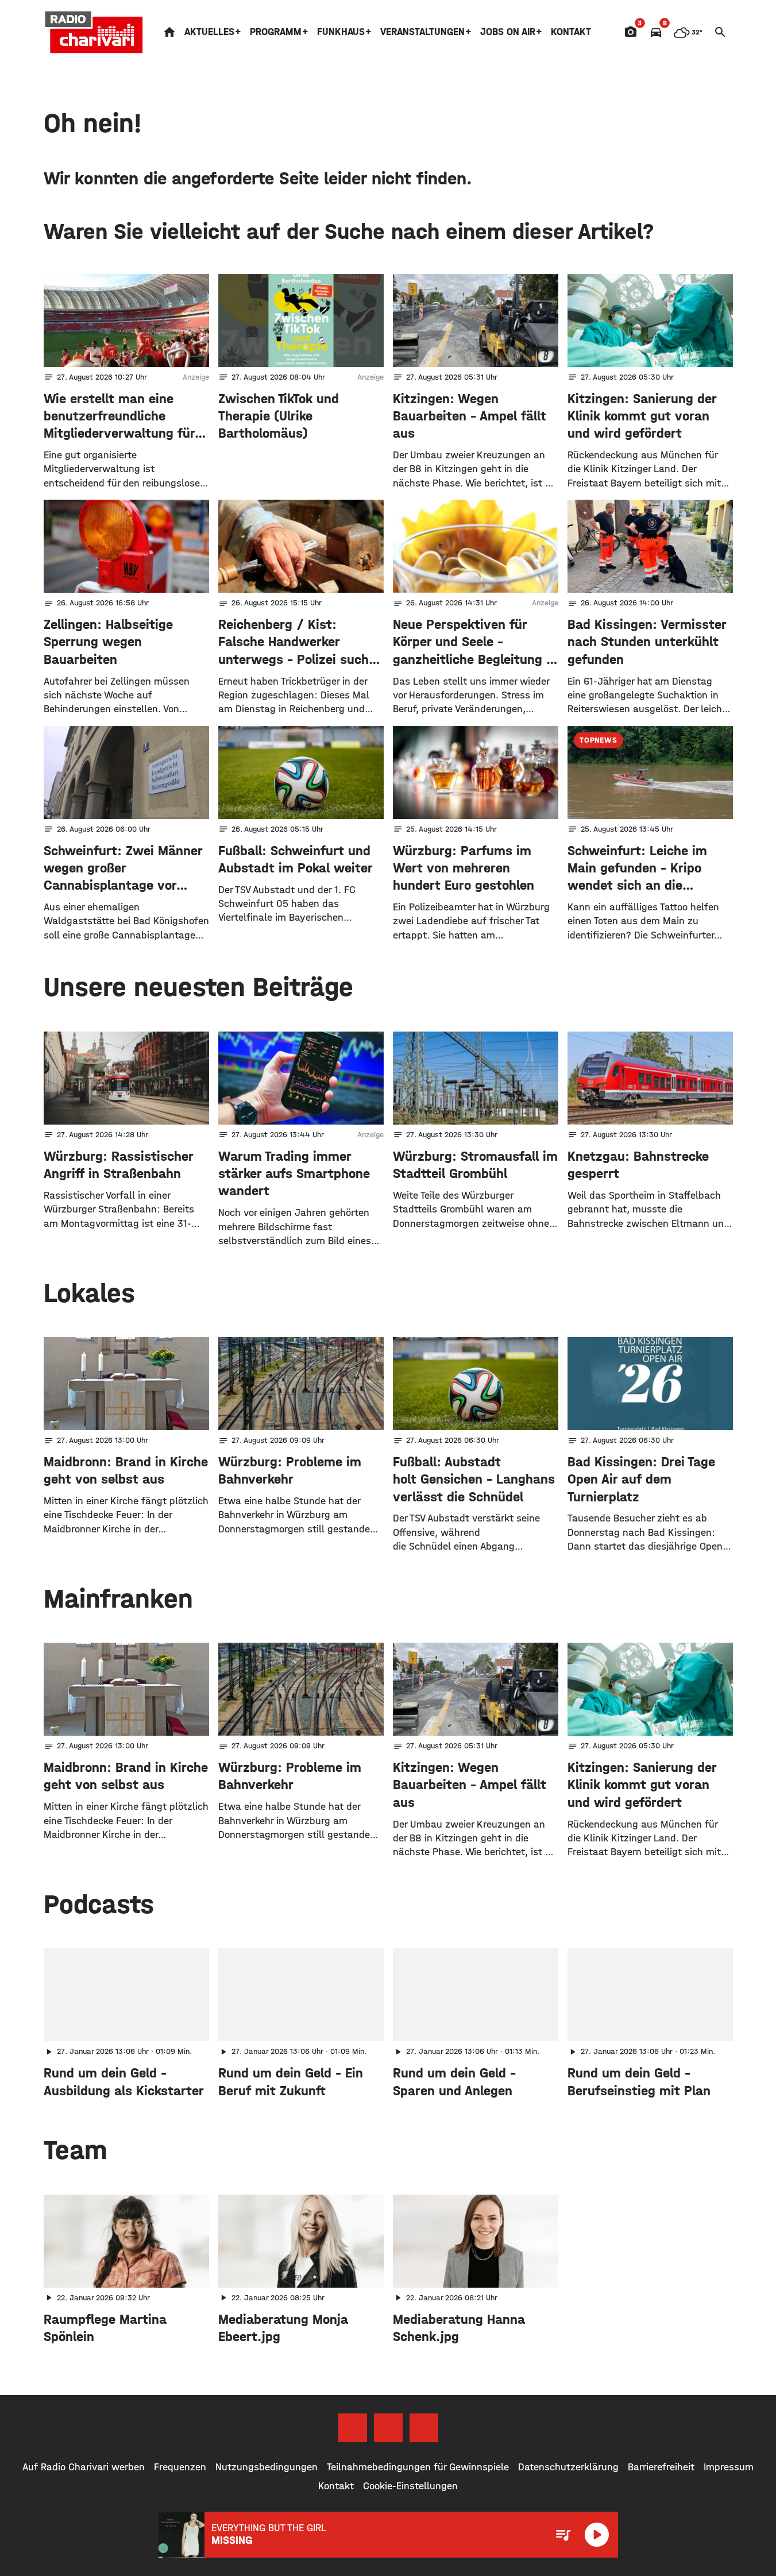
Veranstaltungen (422, 32)
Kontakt (571, 32)
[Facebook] (353, 2428)
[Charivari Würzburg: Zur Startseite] (94, 32)
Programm (276, 32)
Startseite (169, 32)
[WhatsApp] (424, 2428)
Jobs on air (508, 32)
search (720, 32)
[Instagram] (388, 2428)
